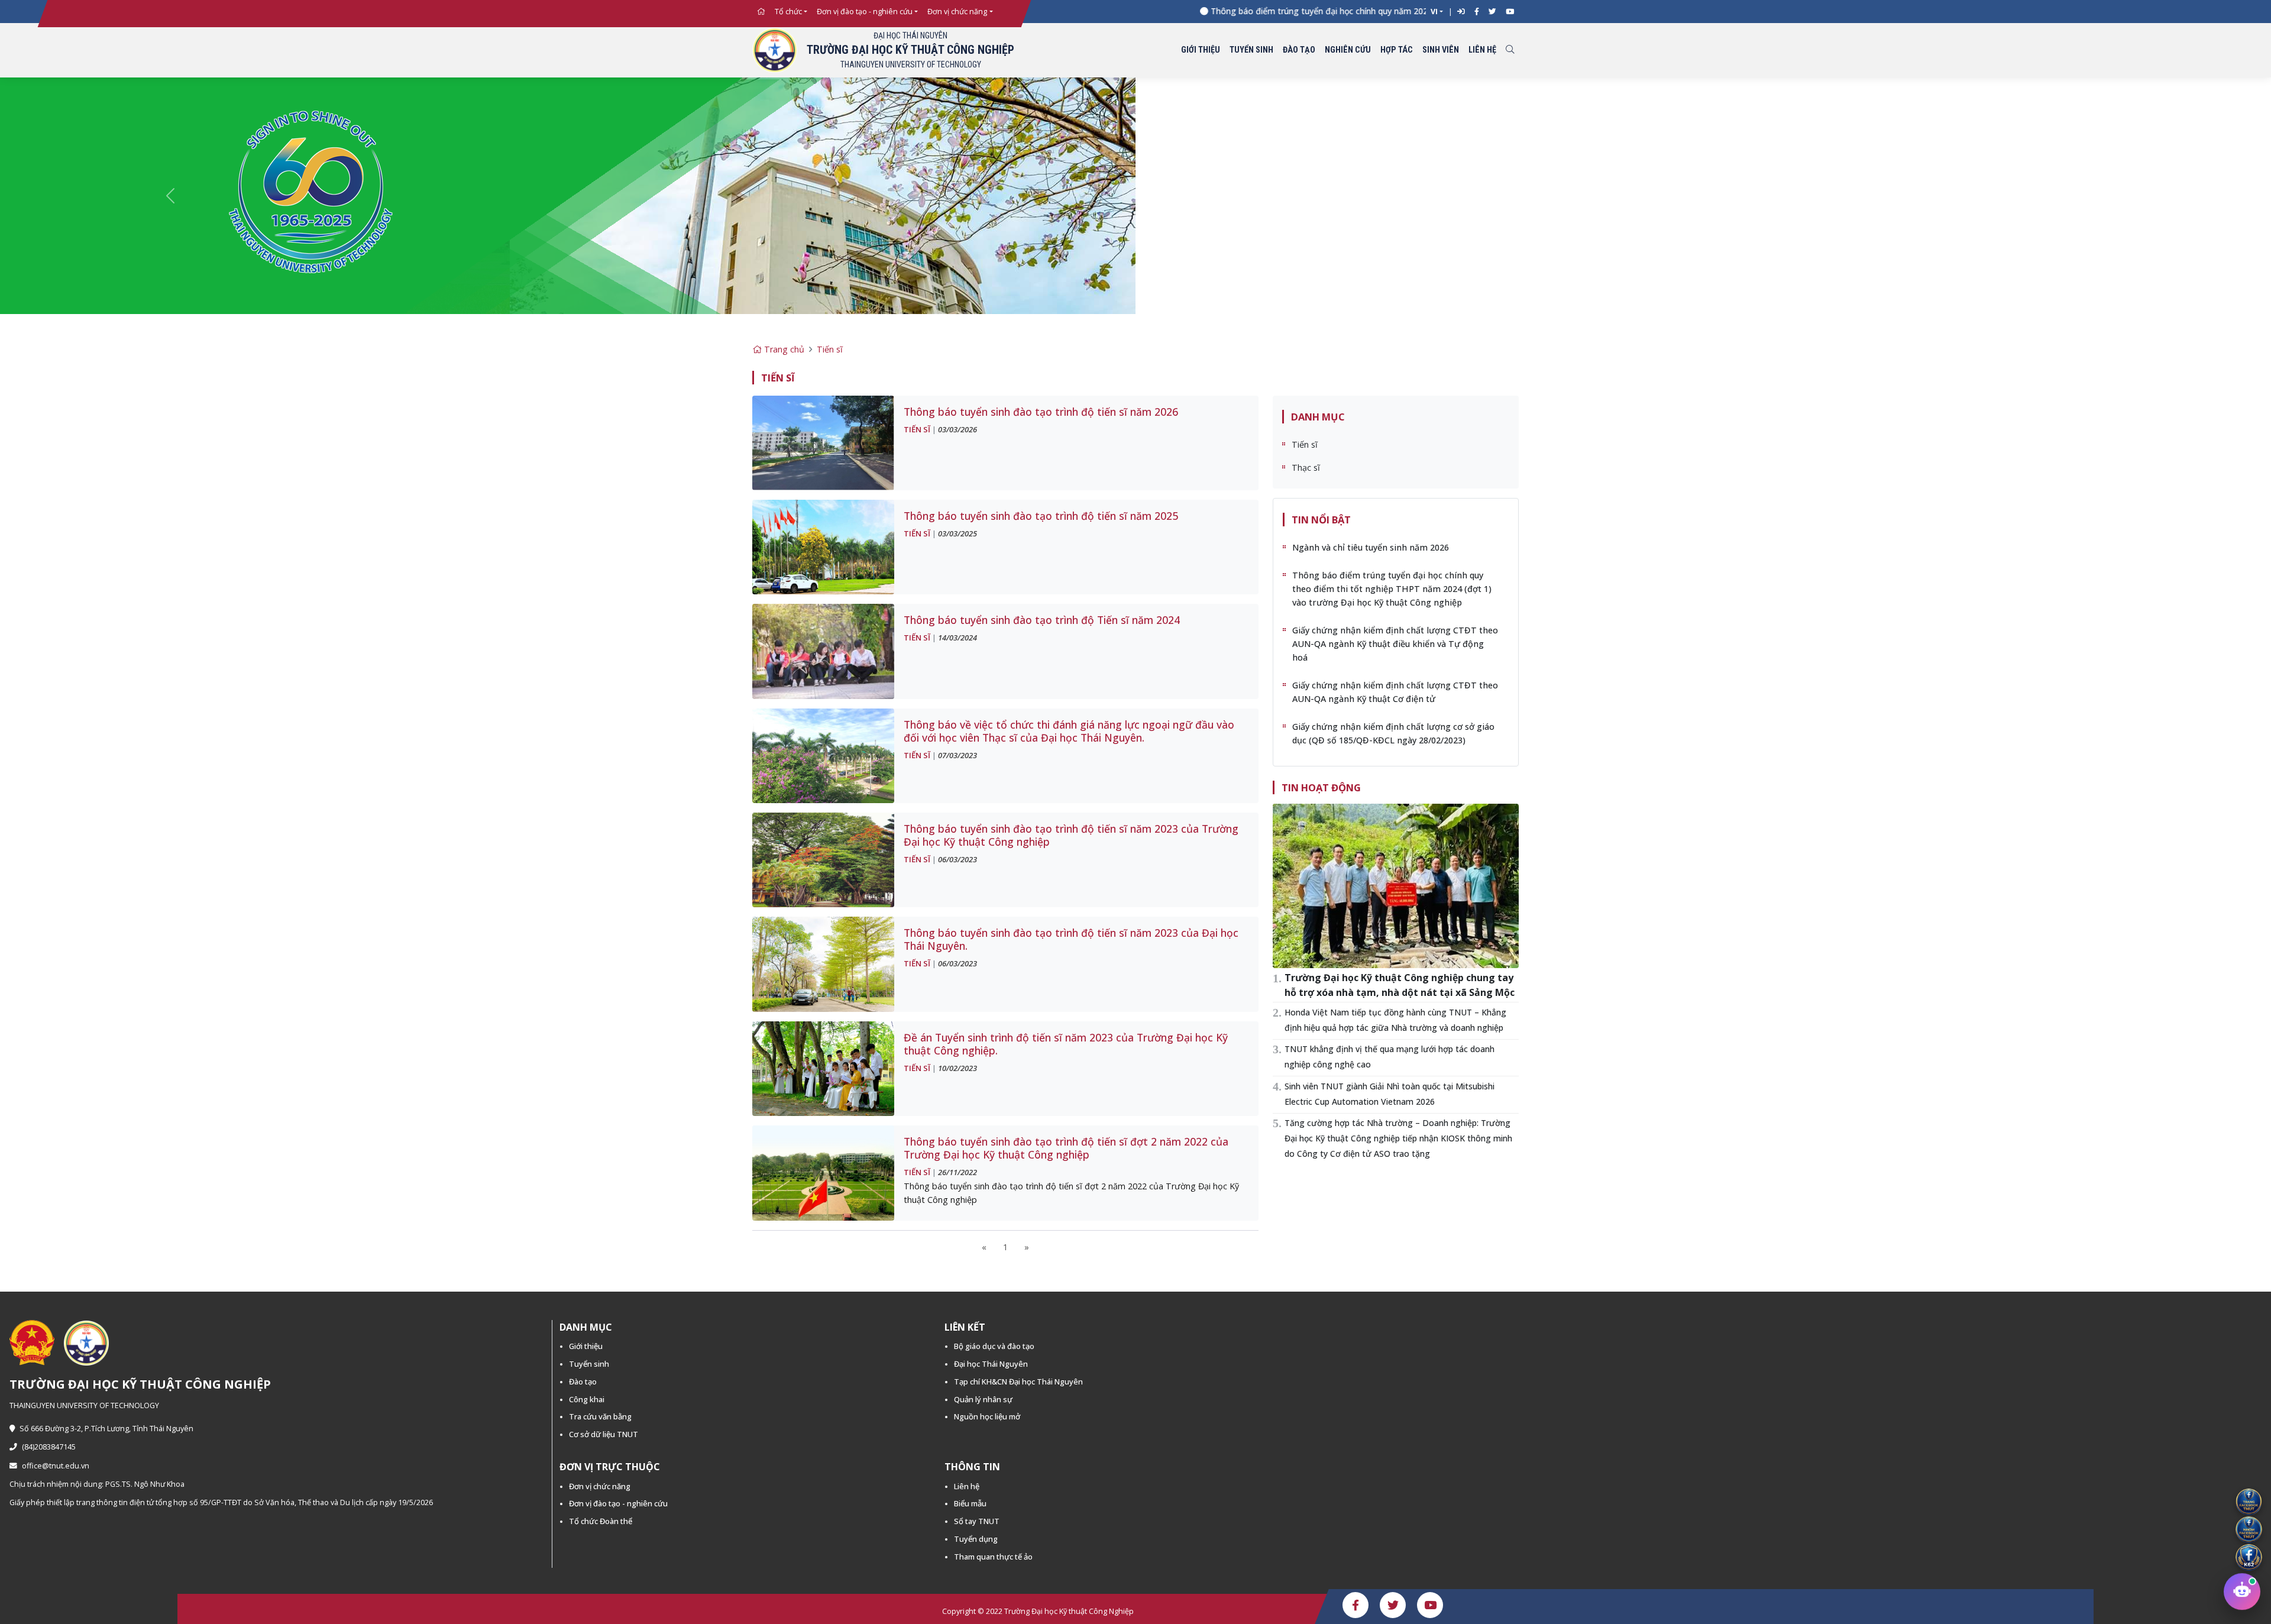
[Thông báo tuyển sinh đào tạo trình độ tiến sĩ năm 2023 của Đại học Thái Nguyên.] (823, 964)
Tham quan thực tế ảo (993, 1557)
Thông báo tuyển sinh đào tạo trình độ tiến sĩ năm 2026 (1041, 412)
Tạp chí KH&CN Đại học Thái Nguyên (1018, 1382)
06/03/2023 (957, 859)
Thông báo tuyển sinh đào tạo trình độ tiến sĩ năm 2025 (1041, 516)
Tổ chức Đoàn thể (601, 1521)
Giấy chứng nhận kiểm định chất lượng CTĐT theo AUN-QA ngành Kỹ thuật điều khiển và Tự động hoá (1395, 644)
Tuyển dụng (976, 1539)
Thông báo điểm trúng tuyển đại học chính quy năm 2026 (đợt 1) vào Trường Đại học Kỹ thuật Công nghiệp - (1368, 11)
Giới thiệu (1201, 50)
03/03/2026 (957, 429)
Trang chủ (783, 349)
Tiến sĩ (830, 349)
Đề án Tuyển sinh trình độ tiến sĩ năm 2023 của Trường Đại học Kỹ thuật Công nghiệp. (1066, 1044)
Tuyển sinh (1251, 50)
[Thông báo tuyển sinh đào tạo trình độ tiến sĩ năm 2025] (823, 546)
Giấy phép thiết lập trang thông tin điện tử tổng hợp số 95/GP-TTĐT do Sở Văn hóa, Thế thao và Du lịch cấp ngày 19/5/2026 (221, 1502)
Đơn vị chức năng (957, 12)
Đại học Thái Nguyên (991, 1364)
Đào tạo (1299, 50)
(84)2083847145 (49, 1447)
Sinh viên (1441, 50)
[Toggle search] (1510, 51)
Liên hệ (1482, 50)
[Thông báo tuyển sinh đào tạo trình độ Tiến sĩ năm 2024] (823, 650)
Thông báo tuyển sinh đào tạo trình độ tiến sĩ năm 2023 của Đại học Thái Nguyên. (1071, 939)
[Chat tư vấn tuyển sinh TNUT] (2242, 1591)
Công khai (587, 1399)
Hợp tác (1397, 50)
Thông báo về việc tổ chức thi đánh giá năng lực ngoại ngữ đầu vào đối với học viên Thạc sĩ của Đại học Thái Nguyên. (1069, 731)
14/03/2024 (957, 638)
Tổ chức (788, 12)
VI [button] (1434, 12)
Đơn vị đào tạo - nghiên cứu (865, 12)
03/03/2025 (957, 533)
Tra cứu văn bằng (600, 1416)
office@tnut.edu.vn (56, 1466)
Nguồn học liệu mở (987, 1416)
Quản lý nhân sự (983, 1399)
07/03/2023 (957, 755)
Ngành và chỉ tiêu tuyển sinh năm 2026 (1371, 547)
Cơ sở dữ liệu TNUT (604, 1434)
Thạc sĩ (1306, 468)
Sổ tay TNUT (977, 1521)
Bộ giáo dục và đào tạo (994, 1346)
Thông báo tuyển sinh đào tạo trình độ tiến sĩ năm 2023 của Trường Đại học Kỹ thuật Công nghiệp (1071, 835)
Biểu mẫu (970, 1503)
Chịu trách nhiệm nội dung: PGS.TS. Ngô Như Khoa (97, 1484)
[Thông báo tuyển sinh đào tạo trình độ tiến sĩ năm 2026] (823, 442)
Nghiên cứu (1348, 50)
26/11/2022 (957, 1172)
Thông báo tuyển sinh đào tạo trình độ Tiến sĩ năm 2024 (1042, 620)
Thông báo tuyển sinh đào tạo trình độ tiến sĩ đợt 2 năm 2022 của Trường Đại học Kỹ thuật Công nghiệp (1066, 1148)
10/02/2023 (957, 1068)
